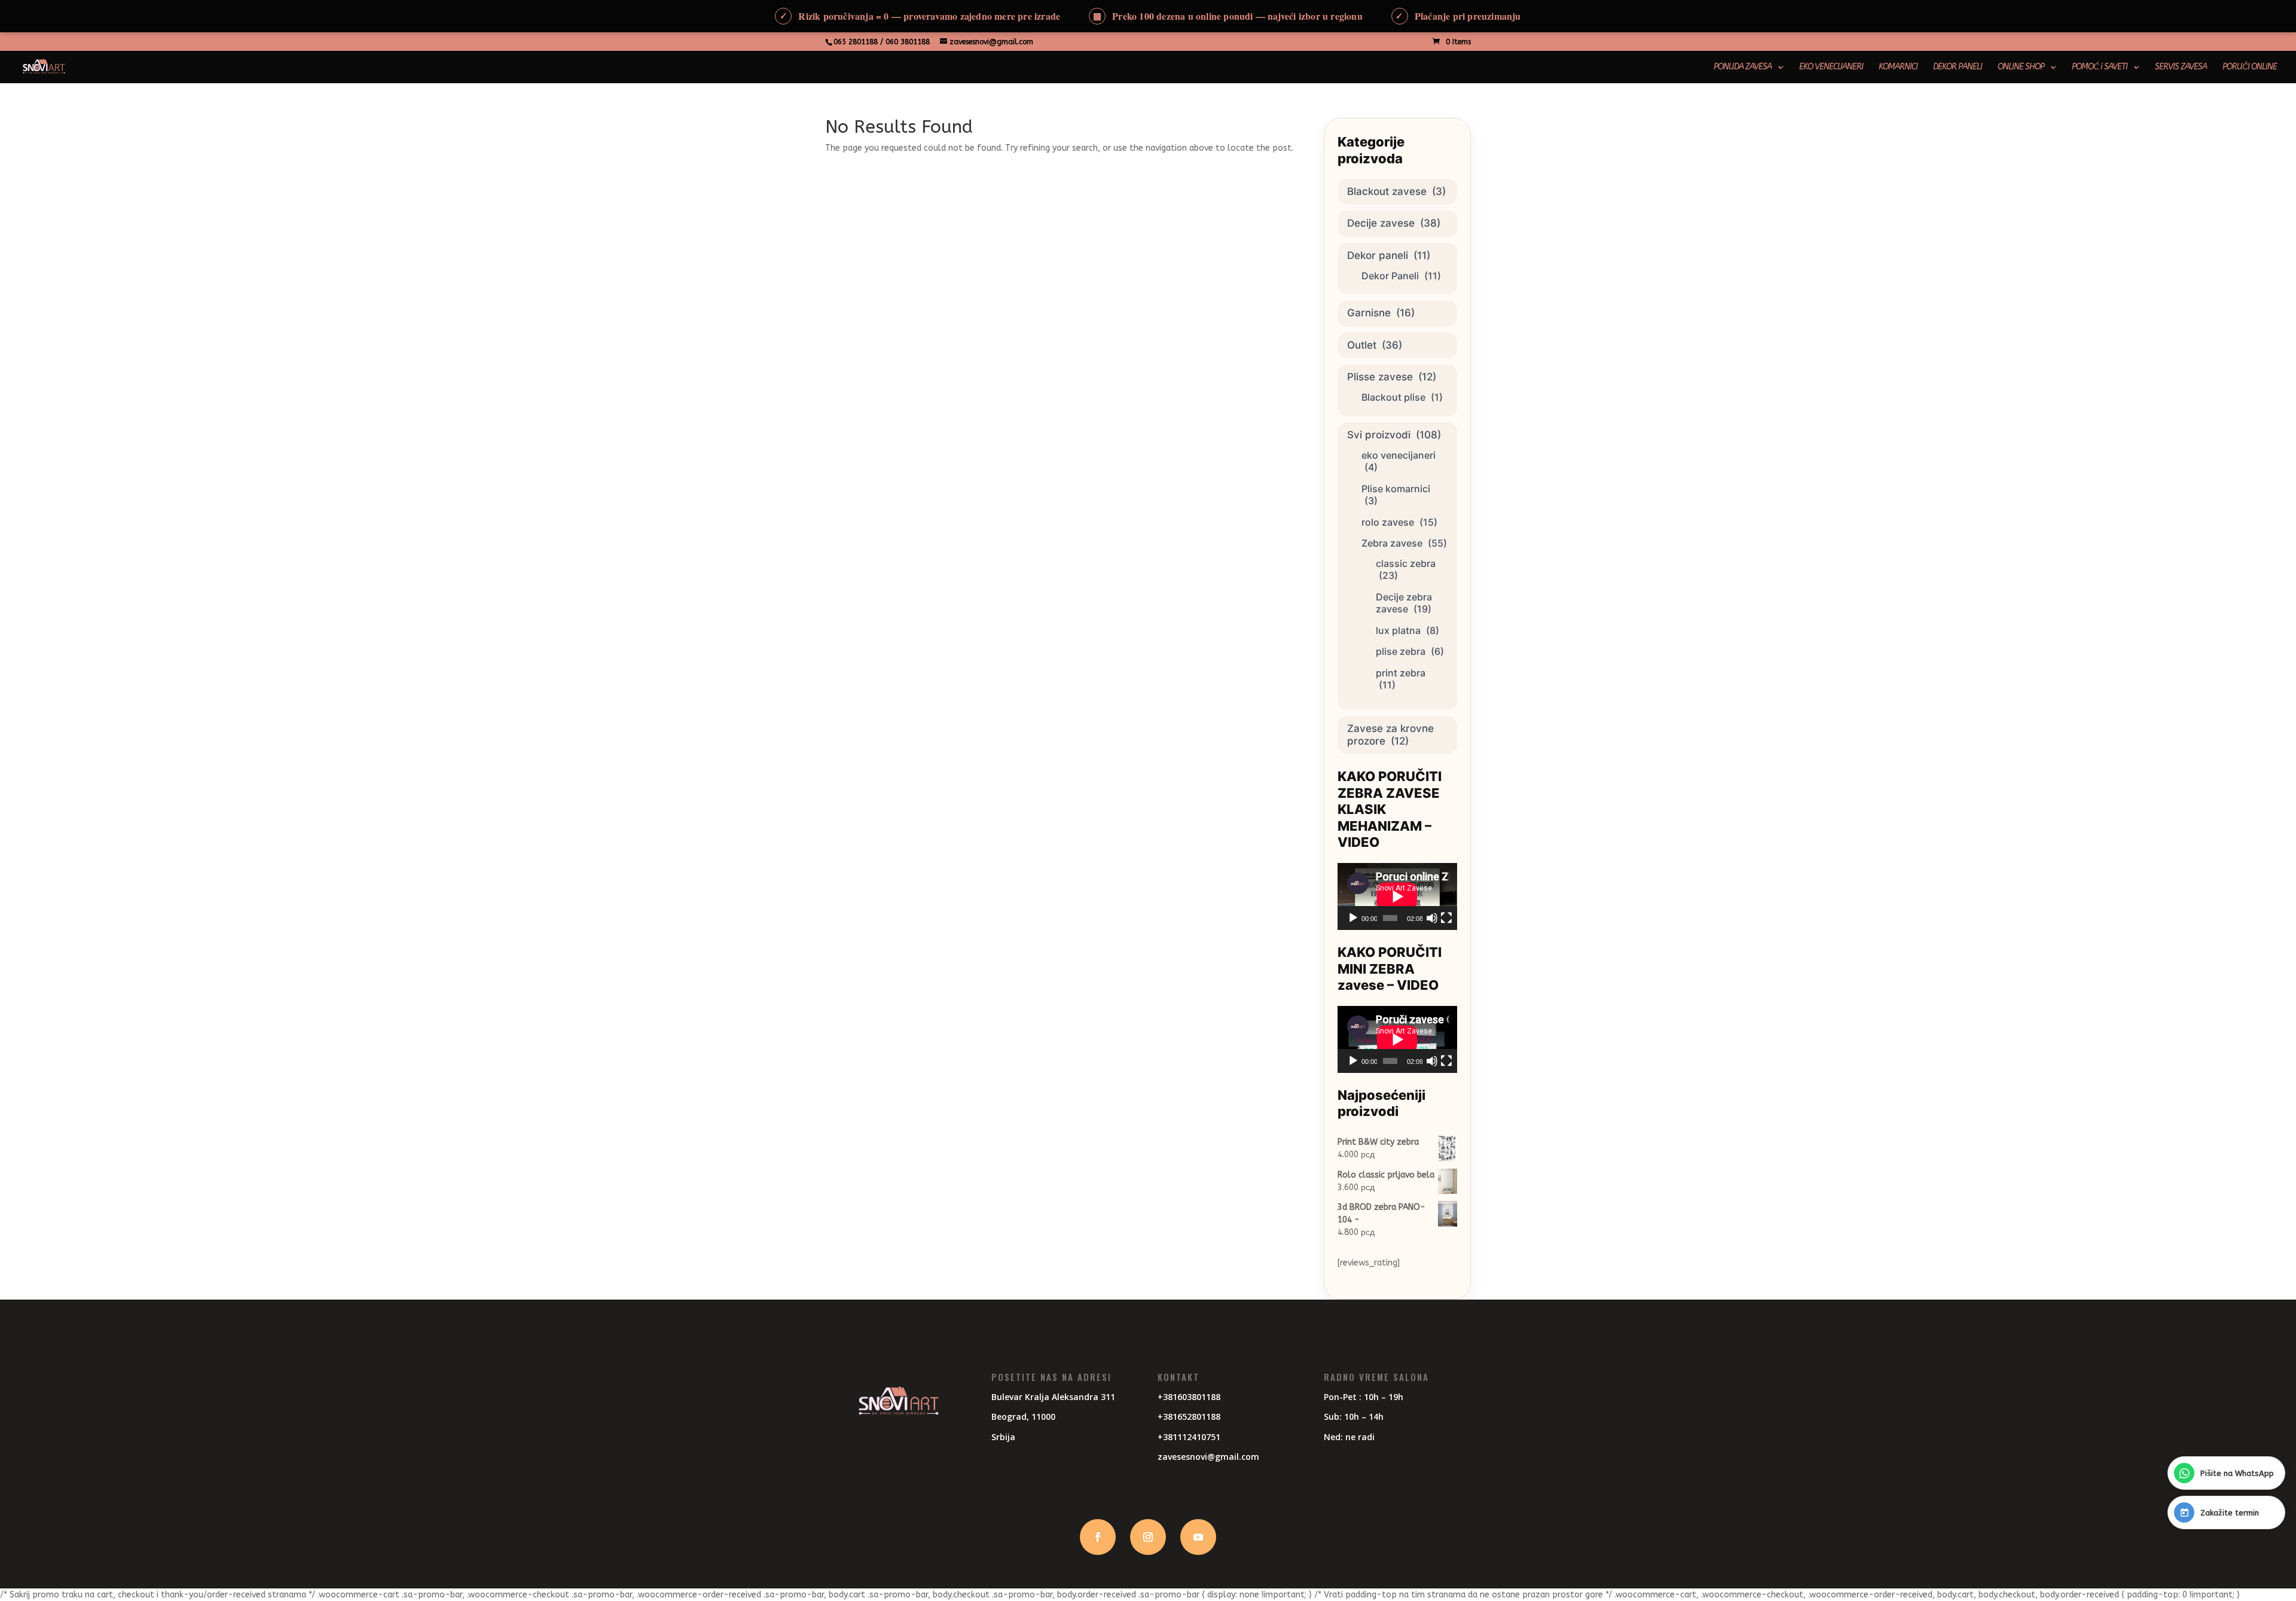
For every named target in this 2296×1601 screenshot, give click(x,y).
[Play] (1353, 918)
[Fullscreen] (1446, 918)
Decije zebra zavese (1404, 603)
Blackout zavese (1387, 191)
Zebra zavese (1392, 543)
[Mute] (1432, 918)
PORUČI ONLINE (2250, 67)
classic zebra (1406, 563)
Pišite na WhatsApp (2237, 1473)
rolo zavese (1388, 522)
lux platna (1398, 630)
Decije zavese (1381, 223)
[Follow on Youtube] (1198, 1537)
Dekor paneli (1378, 255)
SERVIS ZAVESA (2181, 67)
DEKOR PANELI (1958, 67)
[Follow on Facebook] (1098, 1537)
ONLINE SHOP (2021, 67)
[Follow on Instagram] (1148, 1537)
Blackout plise (1393, 397)
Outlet (1362, 345)
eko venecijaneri (1399, 455)
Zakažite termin (2230, 1513)
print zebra (1401, 673)
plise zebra (1401, 651)
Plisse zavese (1380, 377)
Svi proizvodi (1379, 435)
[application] (1397, 896)
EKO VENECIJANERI (1831, 67)
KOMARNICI (1898, 67)
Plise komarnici (1396, 489)
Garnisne (1369, 313)
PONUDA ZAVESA (1743, 67)
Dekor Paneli (1390, 276)
